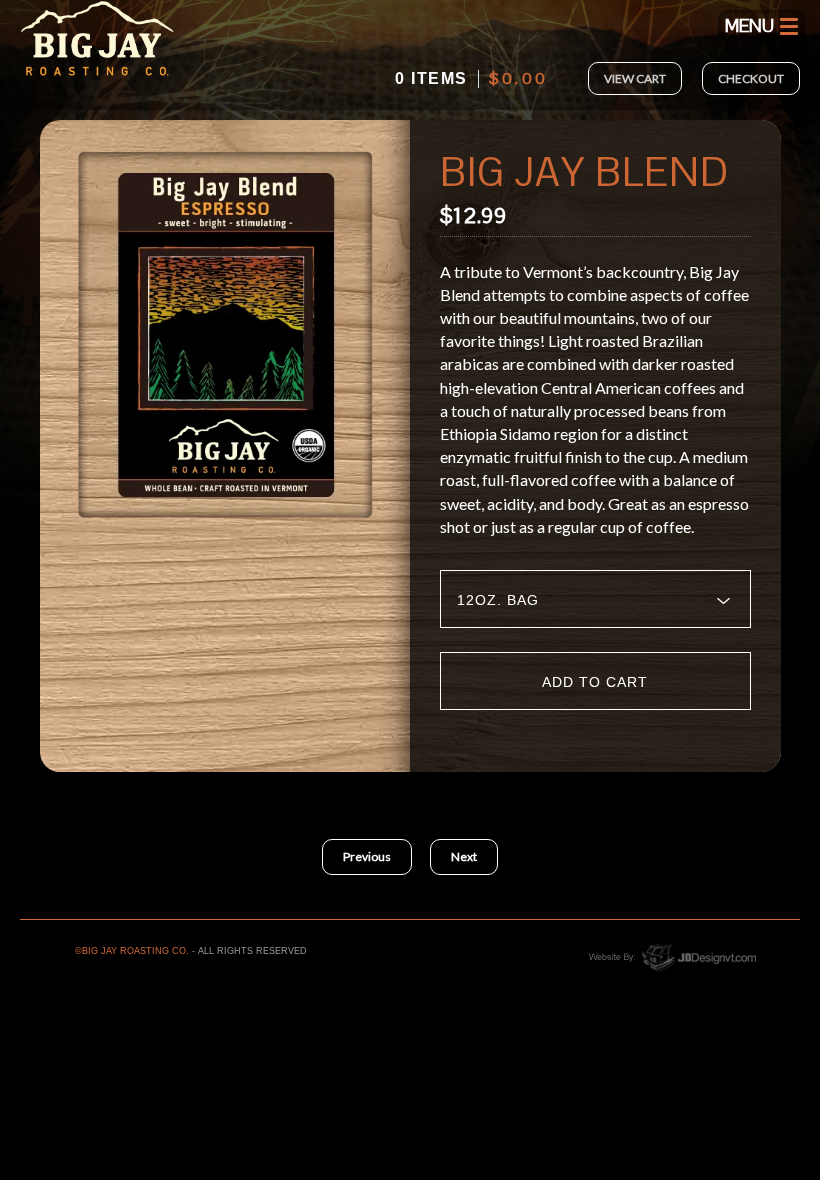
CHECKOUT (751, 78)
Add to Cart (595, 682)
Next (464, 856)
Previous (367, 856)
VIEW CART (635, 78)
